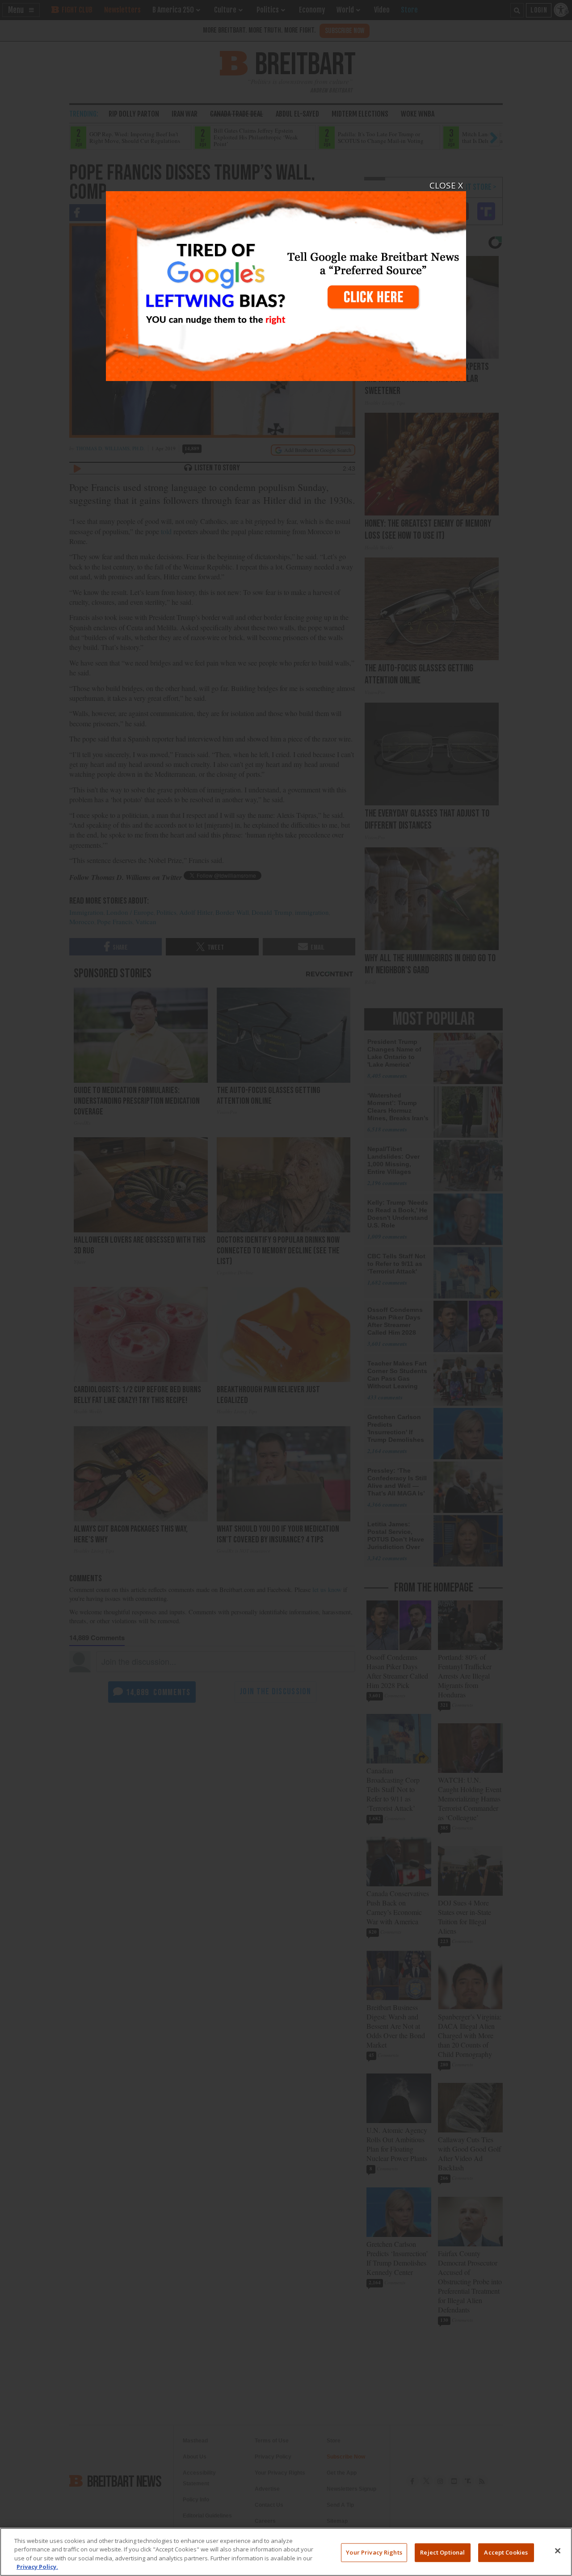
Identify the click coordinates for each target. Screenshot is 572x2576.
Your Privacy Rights (374, 2552)
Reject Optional (442, 2552)
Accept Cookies (506, 2552)
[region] (286, 2552)
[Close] (558, 2551)
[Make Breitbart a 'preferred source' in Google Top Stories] (286, 281)
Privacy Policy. (37, 2567)
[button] (286, 1288)
